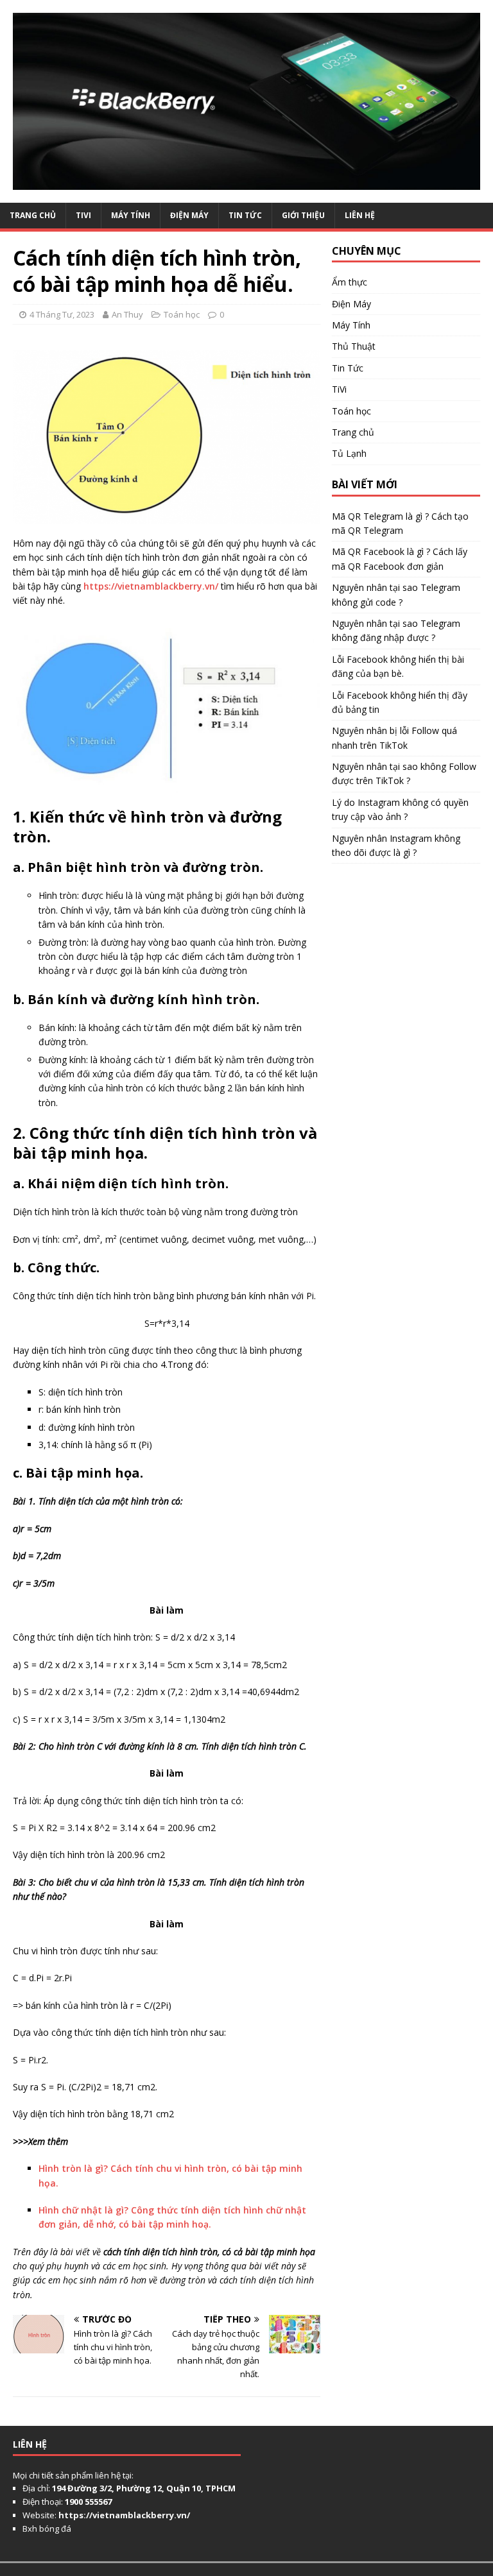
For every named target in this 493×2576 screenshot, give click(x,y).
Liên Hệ (360, 215)
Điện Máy (189, 215)
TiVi (83, 215)
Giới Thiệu (303, 215)
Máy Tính (131, 215)
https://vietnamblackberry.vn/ (151, 586)
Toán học (182, 314)
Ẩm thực (350, 282)
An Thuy (127, 314)
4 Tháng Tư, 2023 (62, 314)
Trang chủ (353, 432)
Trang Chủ (33, 215)
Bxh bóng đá (47, 2529)
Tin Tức (245, 215)
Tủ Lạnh (349, 453)
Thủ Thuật (354, 346)
